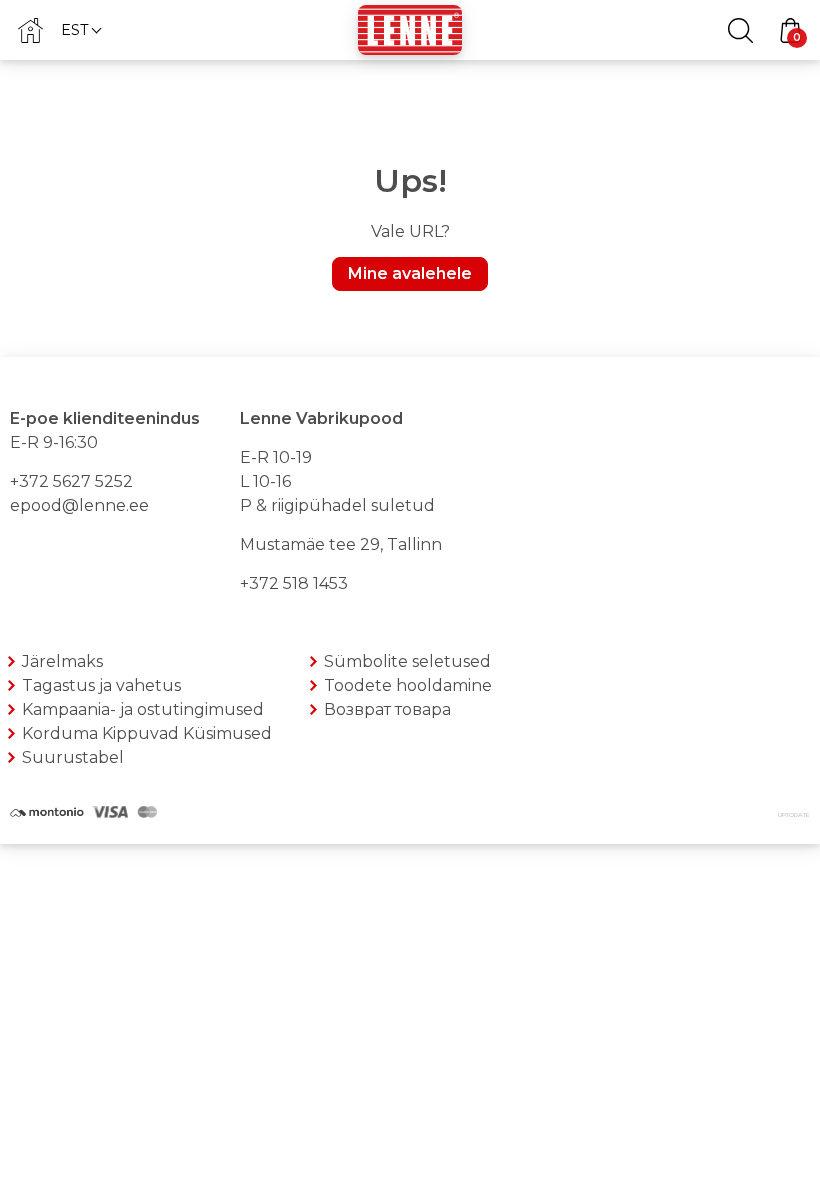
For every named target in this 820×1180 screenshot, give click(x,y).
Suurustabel (73, 757)
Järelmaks (62, 661)
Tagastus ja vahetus (101, 685)
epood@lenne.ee (79, 505)
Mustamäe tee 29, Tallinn (341, 544)
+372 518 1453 (294, 583)
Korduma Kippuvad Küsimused (147, 733)
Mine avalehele (410, 273)
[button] (80, 29)
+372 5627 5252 (71, 481)
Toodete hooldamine (408, 685)
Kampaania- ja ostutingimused (143, 709)
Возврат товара (387, 709)
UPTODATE (794, 815)
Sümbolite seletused (407, 661)
